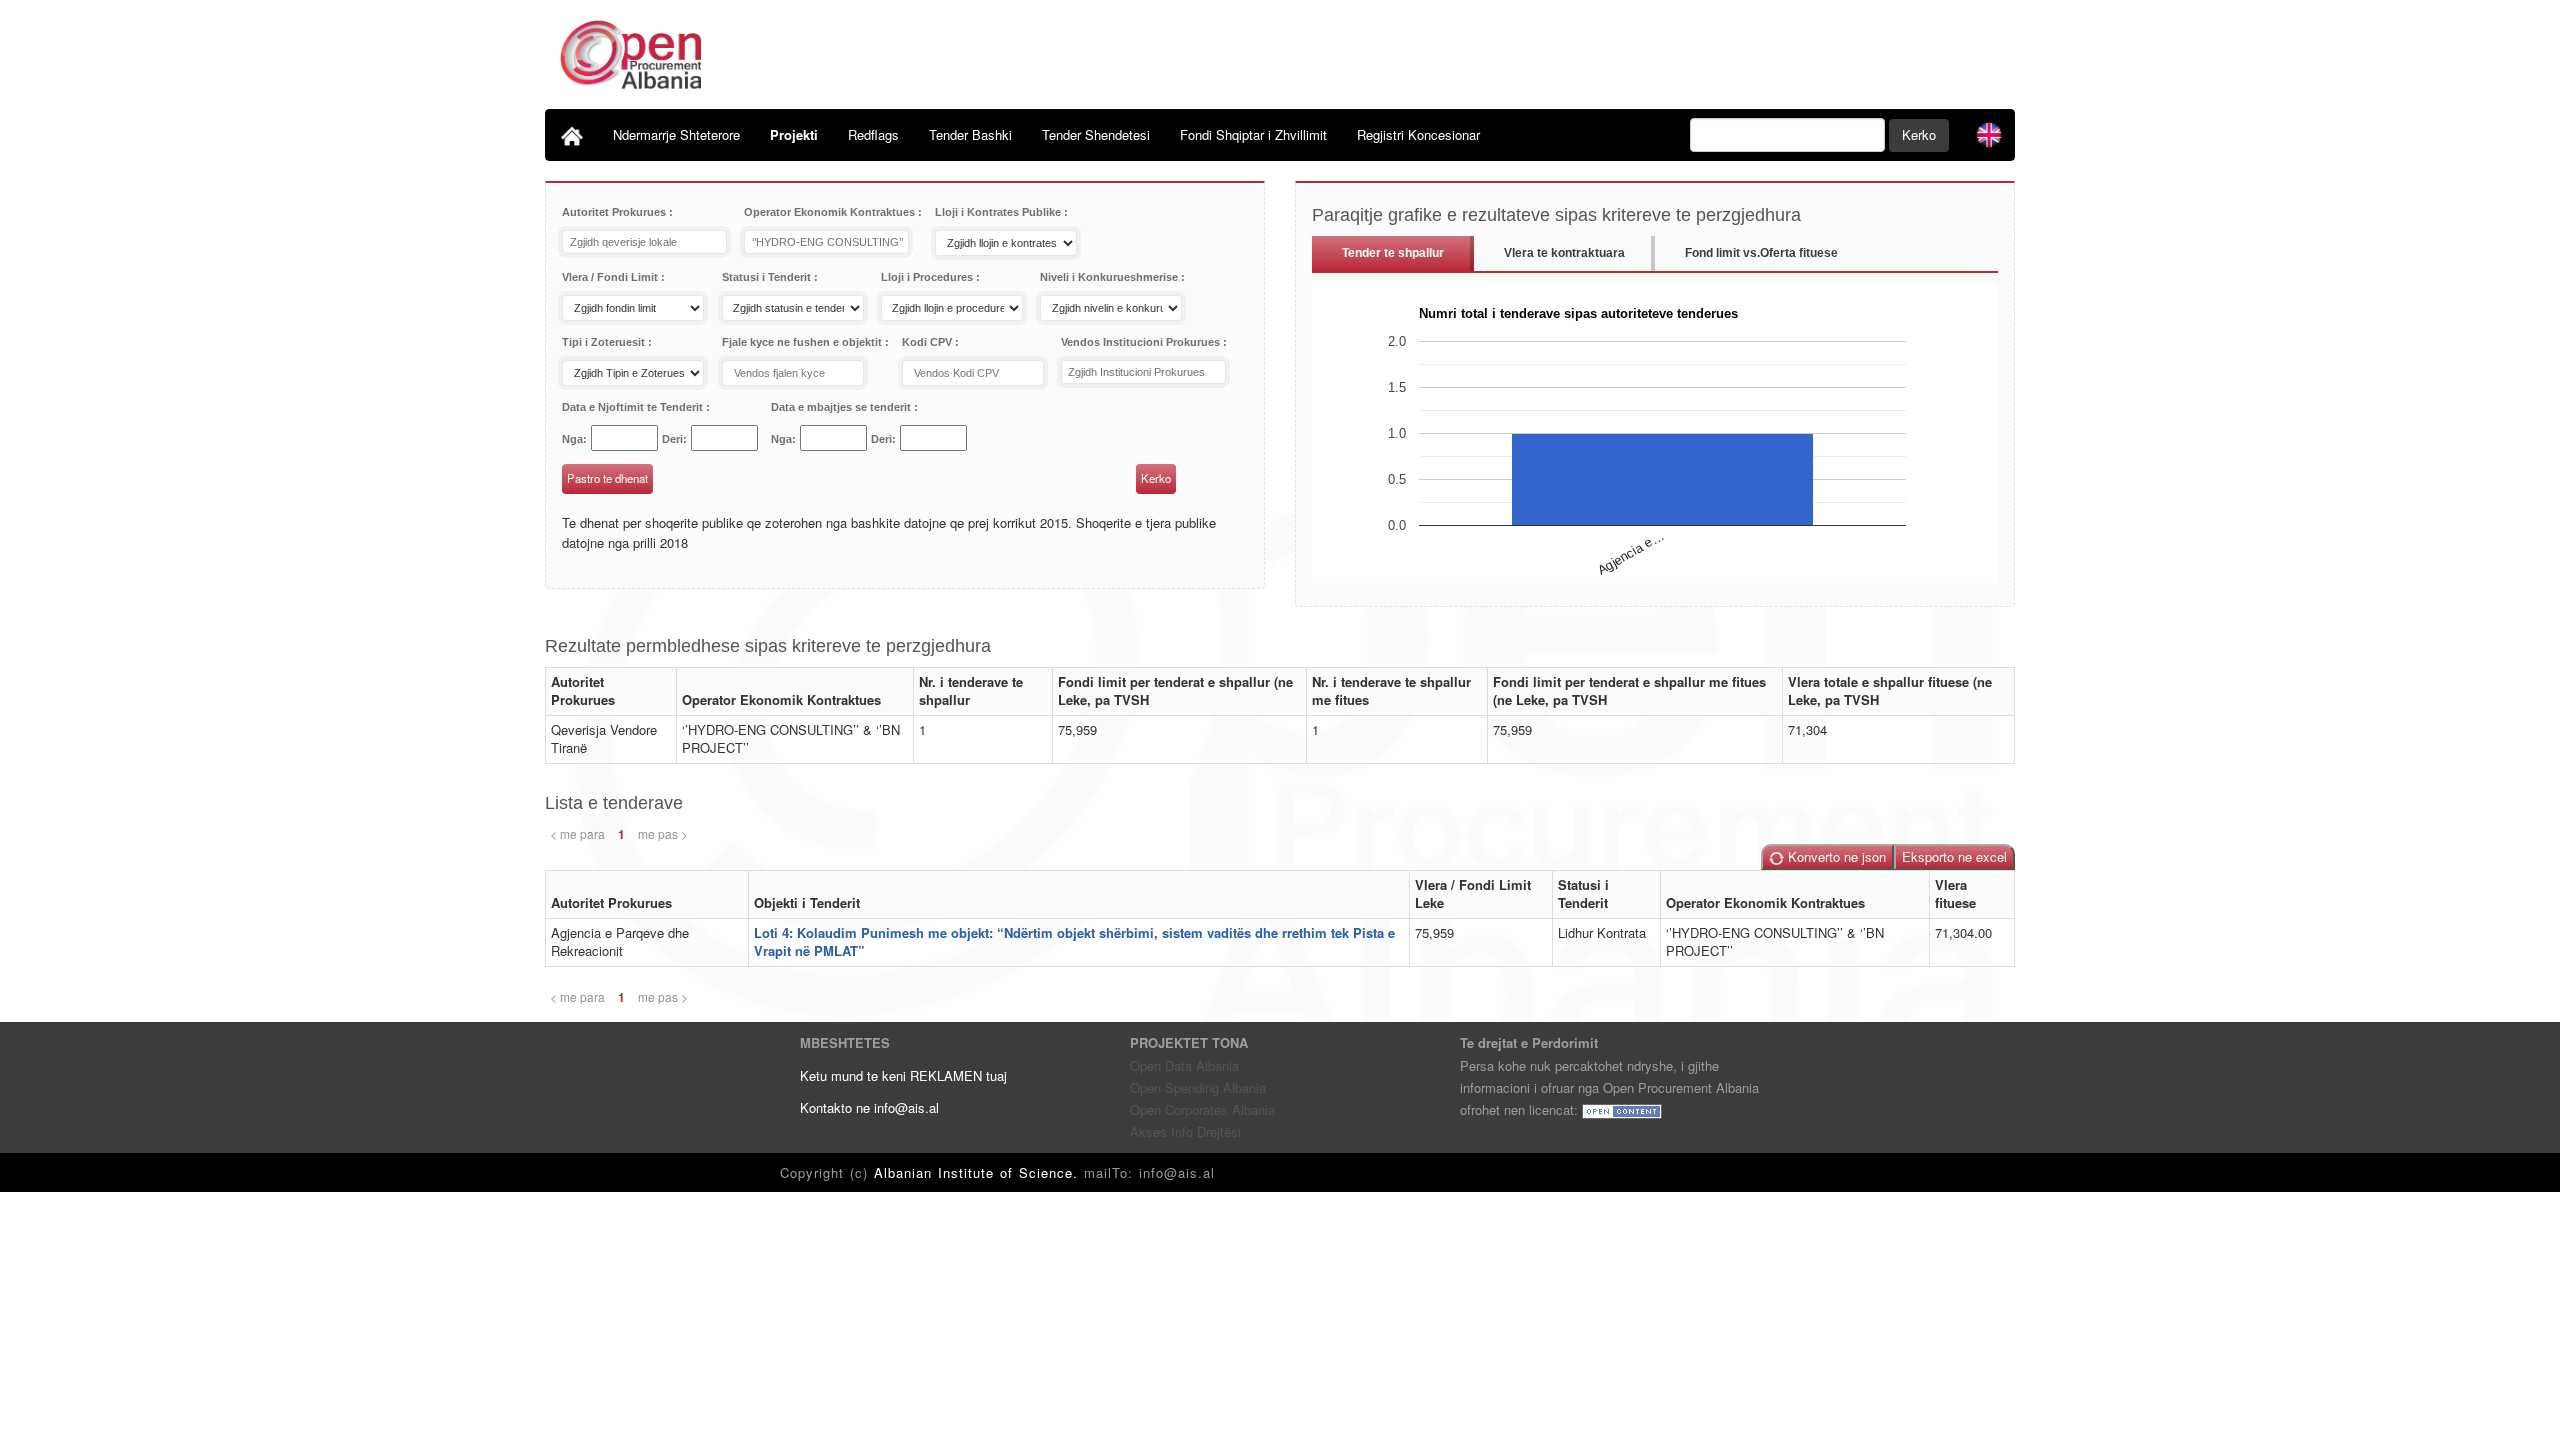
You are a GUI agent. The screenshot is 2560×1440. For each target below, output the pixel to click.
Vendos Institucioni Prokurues (1142, 342)
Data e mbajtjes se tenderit (842, 407)
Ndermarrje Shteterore (676, 134)
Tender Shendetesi (1096, 134)
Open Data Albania (1184, 1065)
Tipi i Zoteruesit (605, 342)
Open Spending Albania (1198, 1087)
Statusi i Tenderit (768, 277)
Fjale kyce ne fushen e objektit (803, 342)
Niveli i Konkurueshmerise (1110, 277)
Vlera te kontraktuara (1564, 253)
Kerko (1919, 134)
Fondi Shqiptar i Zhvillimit (1253, 134)
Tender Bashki (970, 134)
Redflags (873, 134)
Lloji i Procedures (928, 277)
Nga (572, 439)
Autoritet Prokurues (615, 212)
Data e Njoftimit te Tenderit (634, 407)
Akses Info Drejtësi (1185, 1131)
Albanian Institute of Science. (979, 1172)
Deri (672, 439)
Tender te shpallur (1393, 253)
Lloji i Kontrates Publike (999, 212)
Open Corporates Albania (1202, 1109)
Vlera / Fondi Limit (611, 277)
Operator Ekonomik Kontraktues (831, 212)
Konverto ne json (1835, 856)
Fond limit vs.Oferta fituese (1761, 253)
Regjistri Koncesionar (1418, 134)
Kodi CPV (928, 342)
